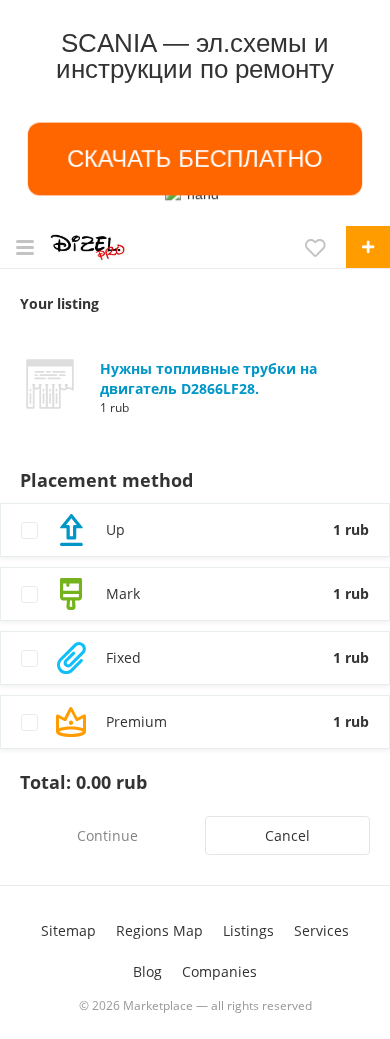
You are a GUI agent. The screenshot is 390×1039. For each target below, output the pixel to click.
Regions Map (159, 930)
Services (321, 930)
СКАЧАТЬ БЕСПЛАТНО (194, 158)
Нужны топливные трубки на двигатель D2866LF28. (208, 378)
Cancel (287, 835)
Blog (147, 971)
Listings (248, 930)
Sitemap (68, 930)
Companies (219, 971)
